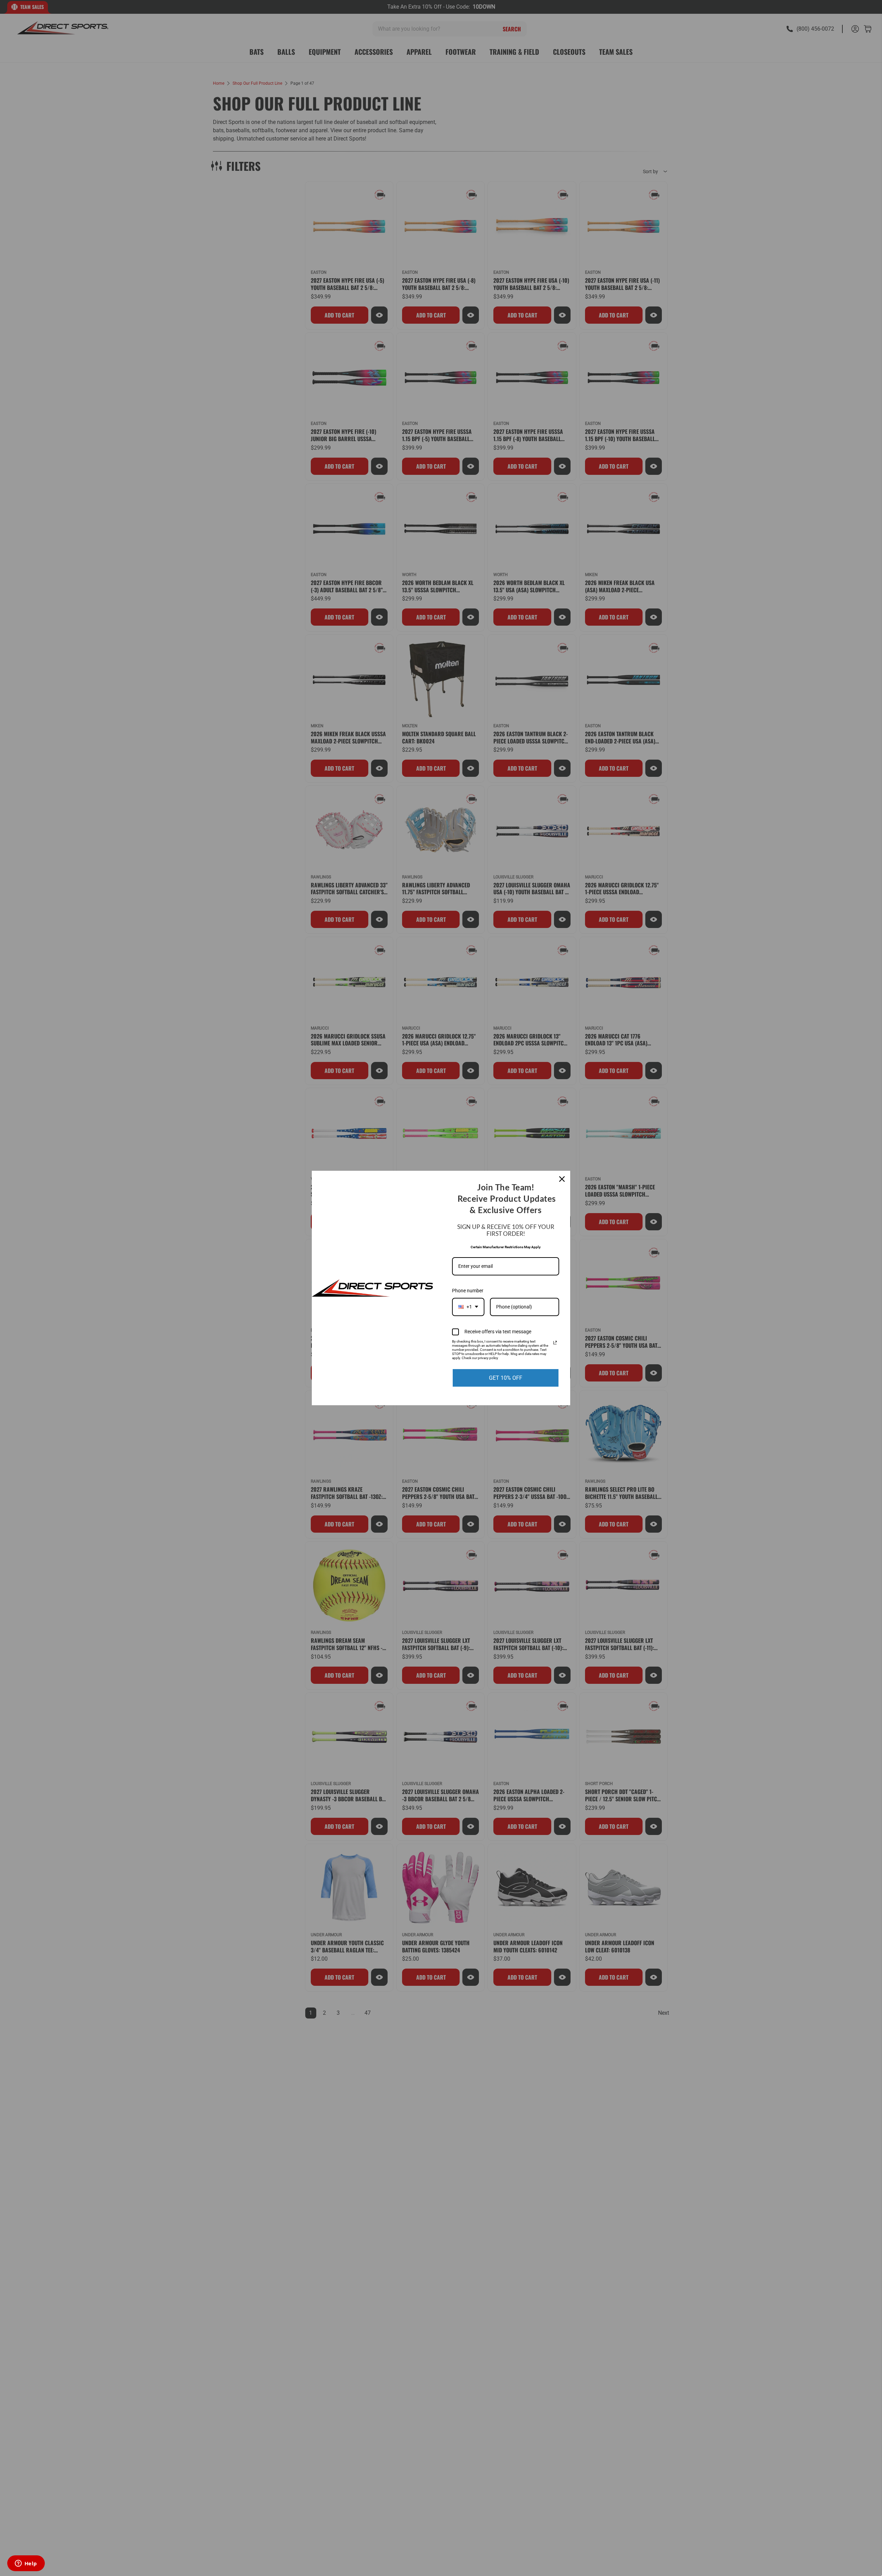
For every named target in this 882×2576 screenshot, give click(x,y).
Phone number (468, 1291)
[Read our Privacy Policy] (555, 1343)
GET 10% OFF (506, 1378)
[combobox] (468, 1307)
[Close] (562, 1179)
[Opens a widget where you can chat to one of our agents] (26, 2564)
